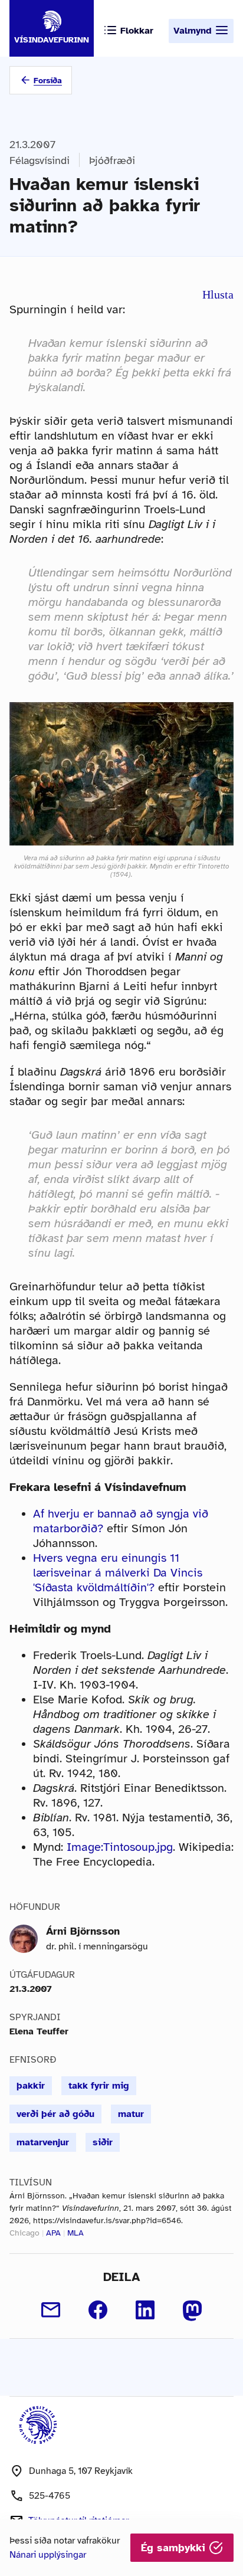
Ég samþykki (175, 2548)
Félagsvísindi (40, 160)
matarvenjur (43, 2142)
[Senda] (51, 2310)
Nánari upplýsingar (48, 2555)
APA (53, 2233)
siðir (103, 2142)
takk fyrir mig (99, 2086)
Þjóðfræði (112, 160)
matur (131, 2114)
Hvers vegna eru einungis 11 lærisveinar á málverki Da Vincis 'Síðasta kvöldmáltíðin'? (118, 1573)
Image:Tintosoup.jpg (120, 1847)
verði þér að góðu (55, 2114)
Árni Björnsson (83, 1931)
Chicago (24, 2233)
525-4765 (50, 2496)
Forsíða (48, 81)
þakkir (31, 2086)
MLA (75, 2233)
